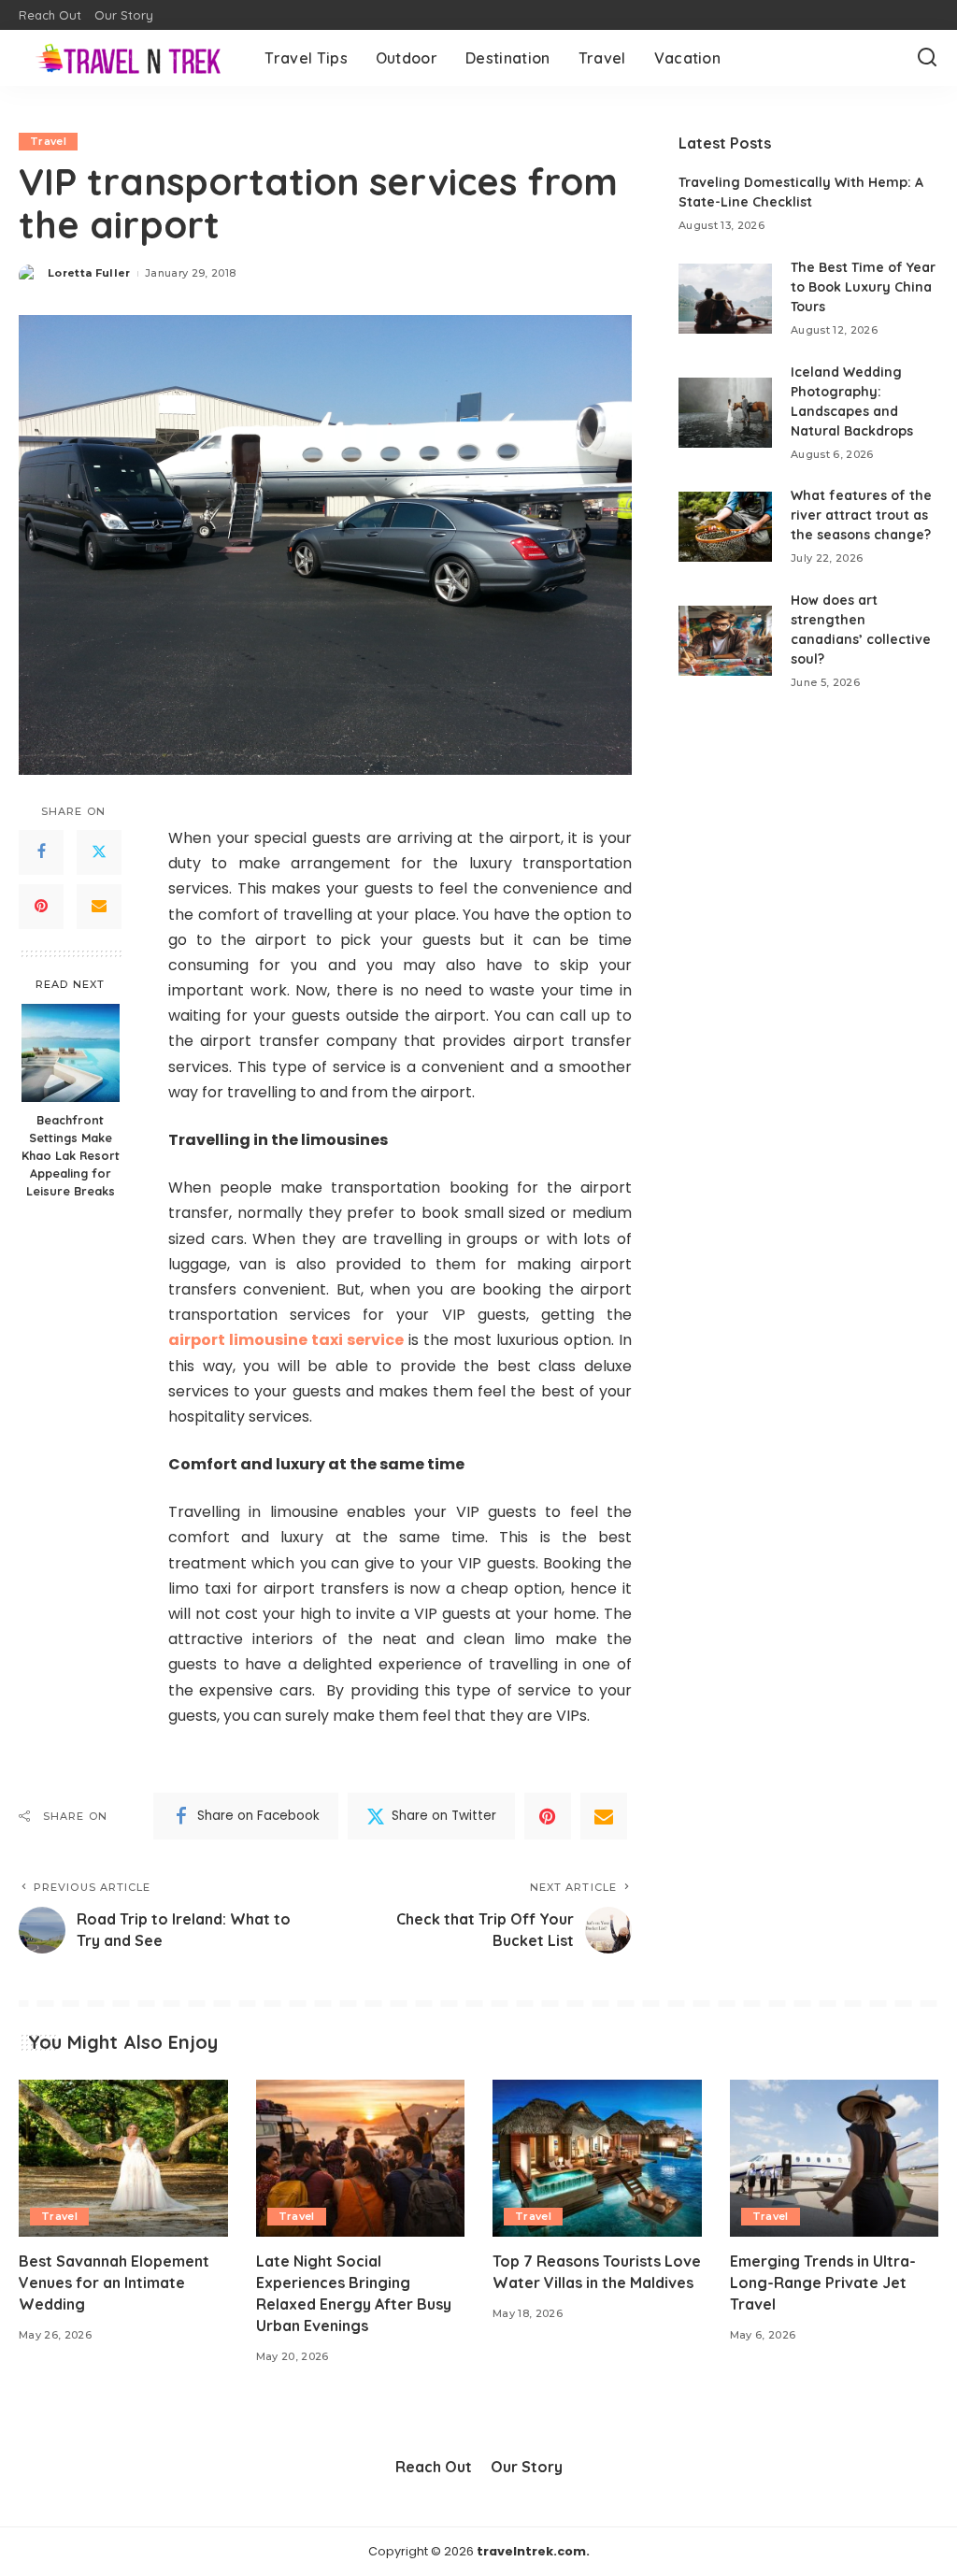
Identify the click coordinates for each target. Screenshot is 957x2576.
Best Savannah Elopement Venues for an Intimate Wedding (114, 2283)
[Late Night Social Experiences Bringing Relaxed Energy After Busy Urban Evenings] (361, 2158)
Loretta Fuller (89, 273)
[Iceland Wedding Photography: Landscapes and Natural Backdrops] (725, 413)
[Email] (99, 907)
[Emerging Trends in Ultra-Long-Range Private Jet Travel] (835, 2158)
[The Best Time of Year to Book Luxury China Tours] (725, 299)
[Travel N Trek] (128, 58)
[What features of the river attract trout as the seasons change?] (725, 527)
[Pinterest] (41, 907)
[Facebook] (41, 852)
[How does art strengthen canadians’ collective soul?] (725, 641)
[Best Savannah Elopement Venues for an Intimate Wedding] (123, 2158)
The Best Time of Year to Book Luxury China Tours (863, 287)
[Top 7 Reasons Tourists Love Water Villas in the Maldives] (597, 2158)
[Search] (927, 58)
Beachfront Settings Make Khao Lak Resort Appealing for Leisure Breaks (71, 1155)
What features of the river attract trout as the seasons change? (861, 515)
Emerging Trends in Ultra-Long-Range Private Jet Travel (823, 2283)
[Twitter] (99, 852)
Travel (48, 141)
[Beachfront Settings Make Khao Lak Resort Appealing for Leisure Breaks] (71, 1053)
